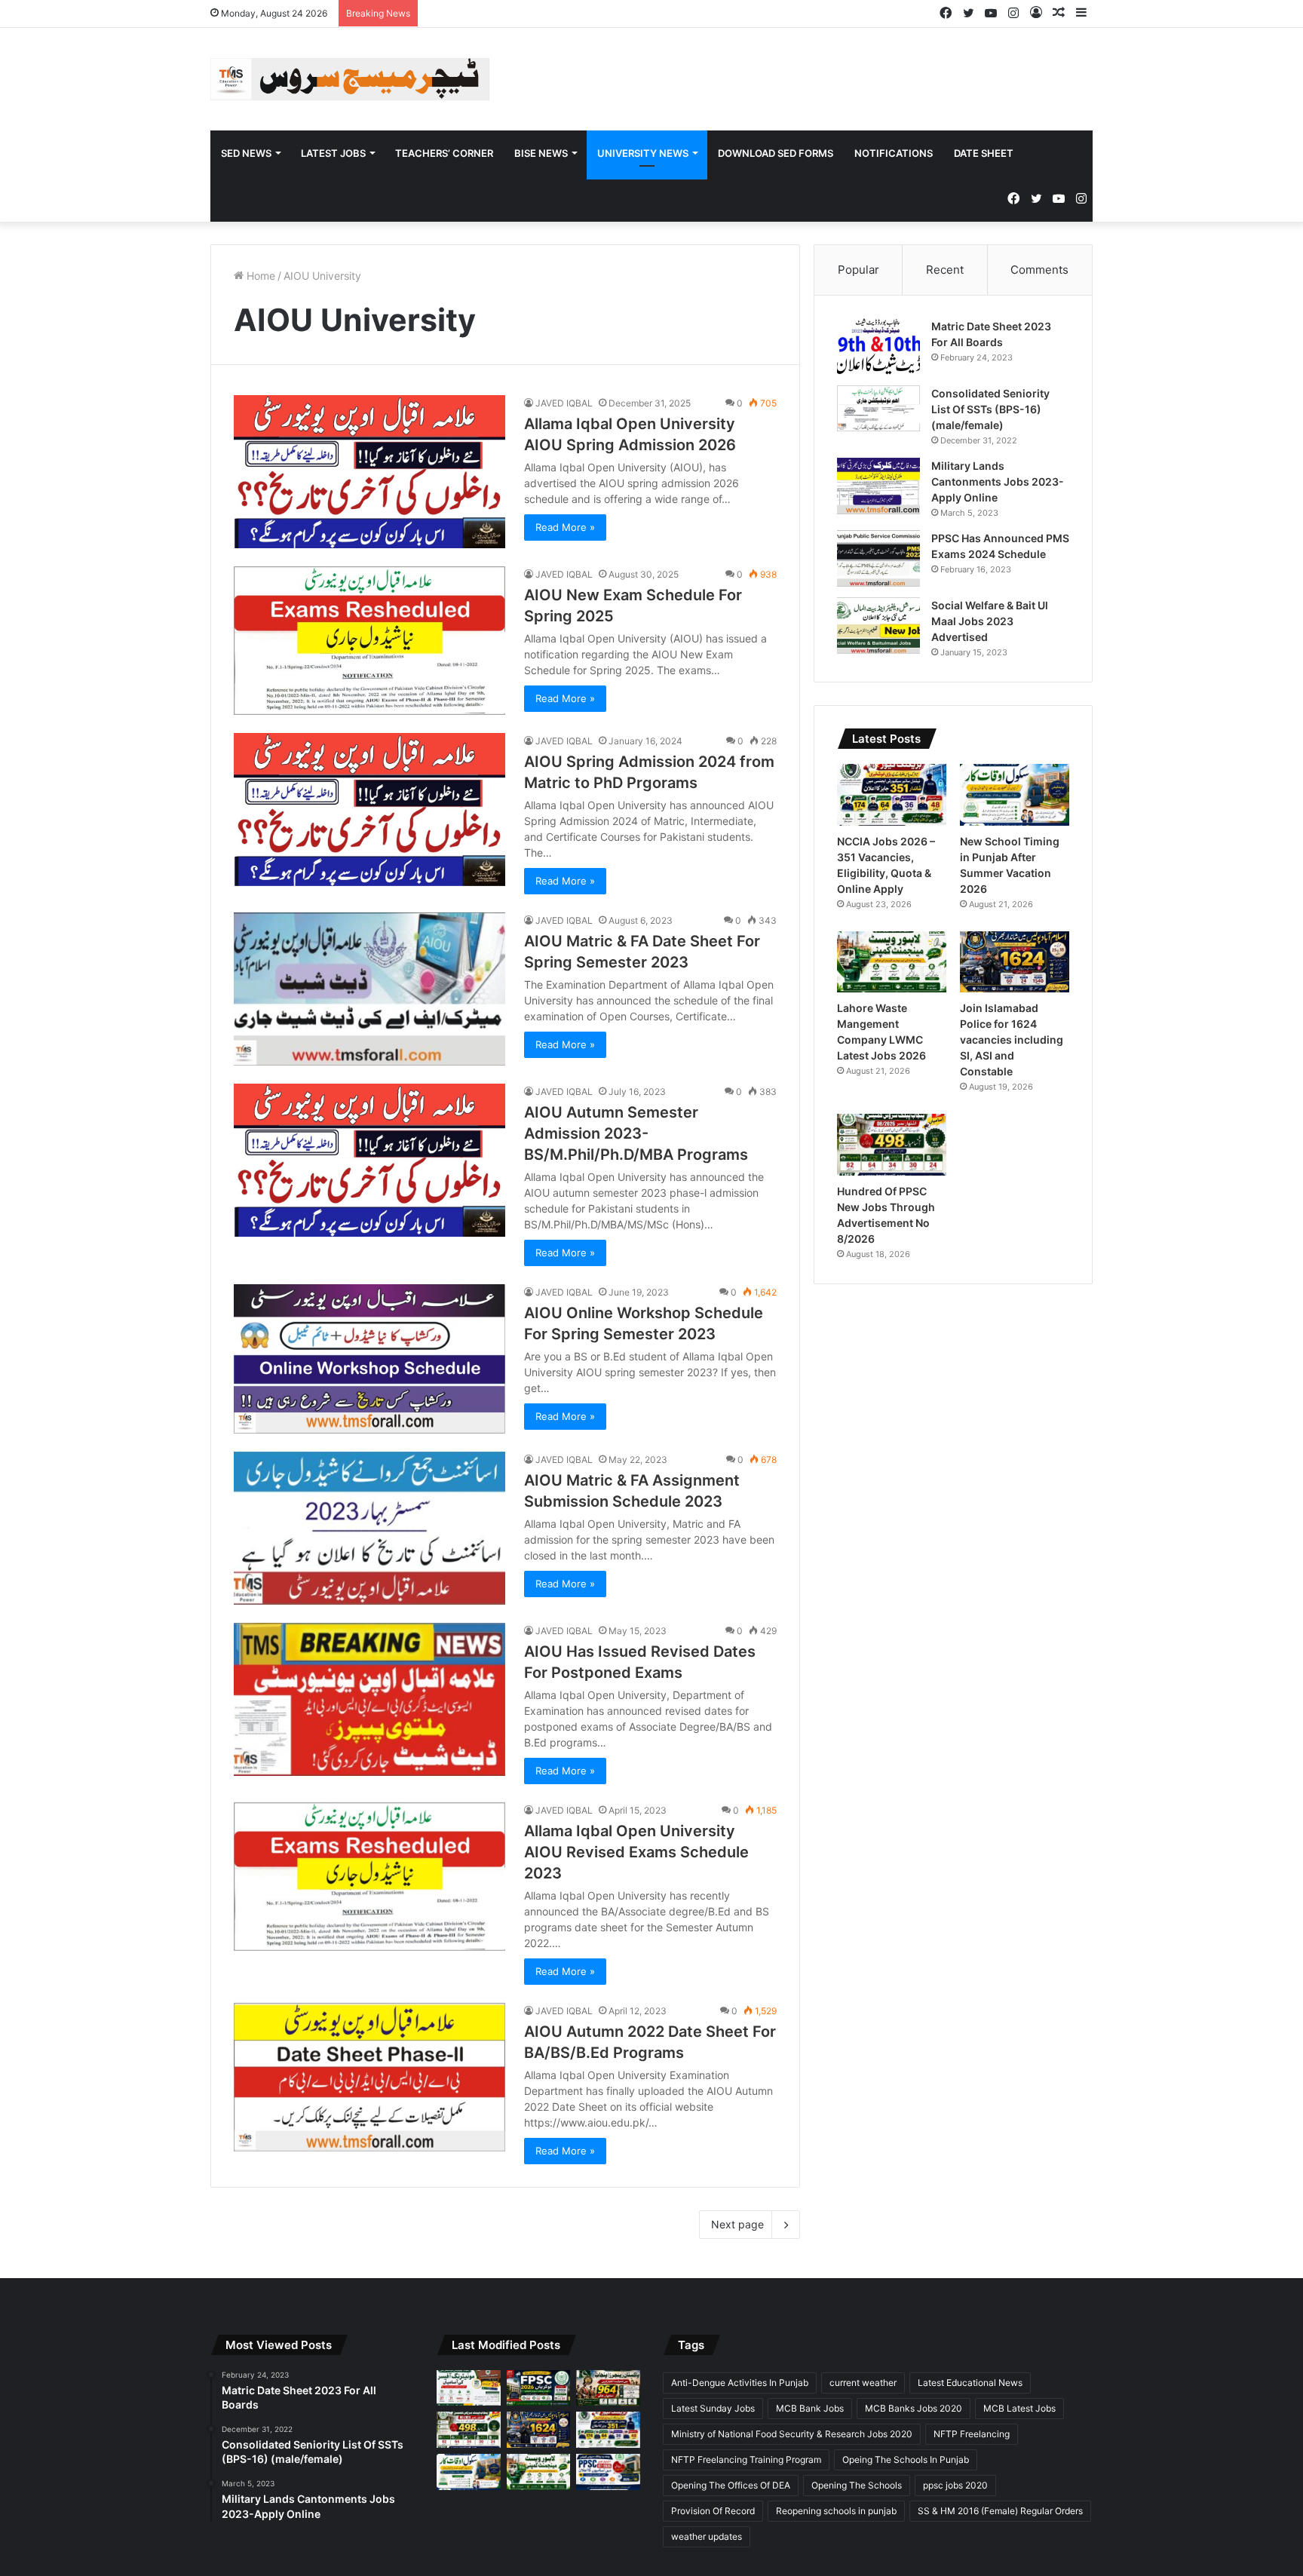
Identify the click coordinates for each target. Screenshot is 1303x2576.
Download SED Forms (776, 153)
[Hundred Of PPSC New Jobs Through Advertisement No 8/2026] (892, 1145)
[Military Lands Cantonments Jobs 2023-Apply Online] (878, 486)
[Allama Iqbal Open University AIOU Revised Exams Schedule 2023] (369, 1877)
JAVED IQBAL (564, 403)
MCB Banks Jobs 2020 (914, 2408)
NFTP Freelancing (972, 2434)
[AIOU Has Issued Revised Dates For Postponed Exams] (369, 1699)
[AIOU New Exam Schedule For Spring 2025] (369, 641)
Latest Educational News (970, 2383)
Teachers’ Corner (444, 153)
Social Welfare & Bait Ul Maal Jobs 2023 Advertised (990, 621)
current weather (863, 2383)
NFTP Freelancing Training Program (746, 2459)
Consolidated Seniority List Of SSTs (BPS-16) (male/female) (990, 409)
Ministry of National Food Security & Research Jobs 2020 (792, 2434)
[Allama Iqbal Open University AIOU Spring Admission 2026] (369, 472)
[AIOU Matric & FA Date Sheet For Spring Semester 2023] (369, 989)
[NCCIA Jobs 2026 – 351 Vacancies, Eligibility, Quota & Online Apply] (892, 795)
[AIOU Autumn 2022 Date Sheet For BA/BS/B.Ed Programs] (369, 2077)
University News (643, 153)
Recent (945, 270)
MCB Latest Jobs (1019, 2408)
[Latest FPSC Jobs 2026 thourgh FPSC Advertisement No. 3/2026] (539, 2388)
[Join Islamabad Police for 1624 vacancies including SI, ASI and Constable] (1015, 962)
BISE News (541, 153)
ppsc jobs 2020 (955, 2485)
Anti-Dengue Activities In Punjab (740, 2383)
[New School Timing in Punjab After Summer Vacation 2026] (1015, 795)
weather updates (707, 2536)
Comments (1039, 270)
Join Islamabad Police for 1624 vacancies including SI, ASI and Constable (1012, 1040)
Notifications (894, 153)
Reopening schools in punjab (836, 2511)
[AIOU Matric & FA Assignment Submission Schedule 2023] (369, 1528)
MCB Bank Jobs (810, 2408)
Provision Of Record (713, 2511)
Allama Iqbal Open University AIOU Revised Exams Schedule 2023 (636, 1852)
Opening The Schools (857, 2485)
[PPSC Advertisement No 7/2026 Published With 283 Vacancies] (608, 2472)
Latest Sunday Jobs (713, 2408)
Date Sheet (984, 153)
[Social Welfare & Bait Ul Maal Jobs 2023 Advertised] (878, 626)
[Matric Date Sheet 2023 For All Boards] (878, 347)
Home (259, 276)
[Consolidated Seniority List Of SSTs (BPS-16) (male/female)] (878, 408)
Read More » (565, 527)
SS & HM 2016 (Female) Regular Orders (1000, 2511)
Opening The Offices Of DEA (731, 2485)
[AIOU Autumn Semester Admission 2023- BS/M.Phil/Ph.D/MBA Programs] (369, 1160)
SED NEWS (246, 153)
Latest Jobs (333, 153)
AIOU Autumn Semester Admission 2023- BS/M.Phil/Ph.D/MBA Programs (636, 1133)
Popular (858, 270)
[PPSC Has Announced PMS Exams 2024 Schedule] (878, 558)
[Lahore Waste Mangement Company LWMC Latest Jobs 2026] (892, 962)
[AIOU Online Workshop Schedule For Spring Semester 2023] (369, 1359)
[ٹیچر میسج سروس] (350, 79)
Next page (737, 2224)
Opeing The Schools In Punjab (906, 2459)
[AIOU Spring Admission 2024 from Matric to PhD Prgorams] (369, 810)
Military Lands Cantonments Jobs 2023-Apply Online (998, 481)
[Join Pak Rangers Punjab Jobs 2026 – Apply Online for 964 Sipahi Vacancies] (608, 2388)
